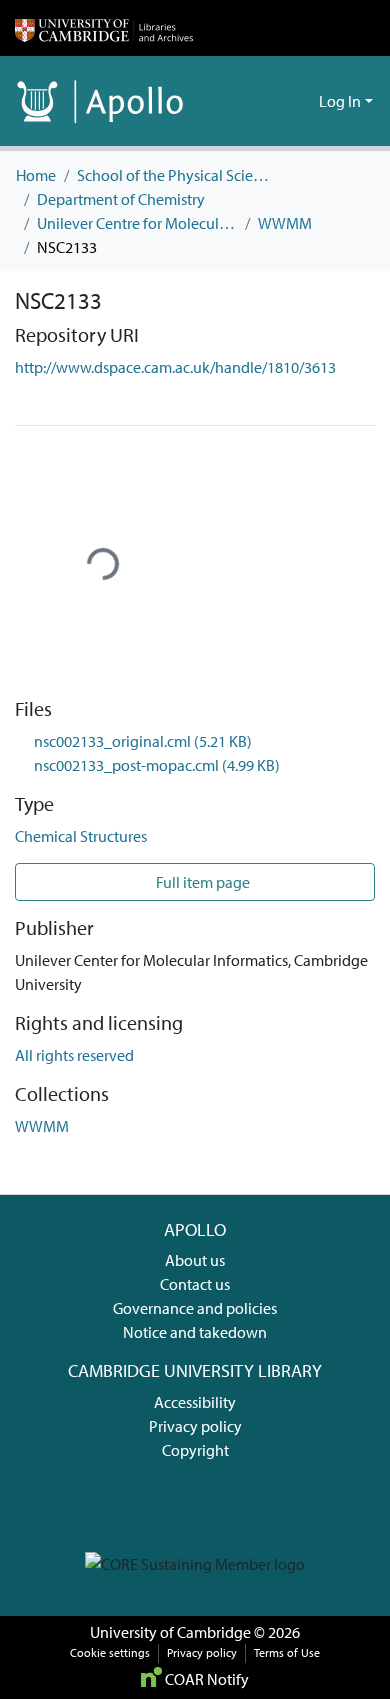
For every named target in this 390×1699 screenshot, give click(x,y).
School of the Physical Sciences (177, 175)
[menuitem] (300, 101)
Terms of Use (287, 1652)
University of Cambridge (170, 1632)
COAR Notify (205, 1679)
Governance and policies (195, 1308)
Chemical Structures (81, 836)
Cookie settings (110, 1652)
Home (36, 175)
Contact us (195, 1284)
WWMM (285, 223)
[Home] (104, 28)
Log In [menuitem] (340, 101)
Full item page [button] (201, 882)
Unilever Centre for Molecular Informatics (137, 223)
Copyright (195, 1450)
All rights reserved (74, 1055)
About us (195, 1260)
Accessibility (195, 1402)
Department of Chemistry (121, 199)
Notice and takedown (195, 1332)
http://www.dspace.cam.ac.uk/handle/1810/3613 (175, 367)
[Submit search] (271, 101)
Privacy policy (195, 1426)
